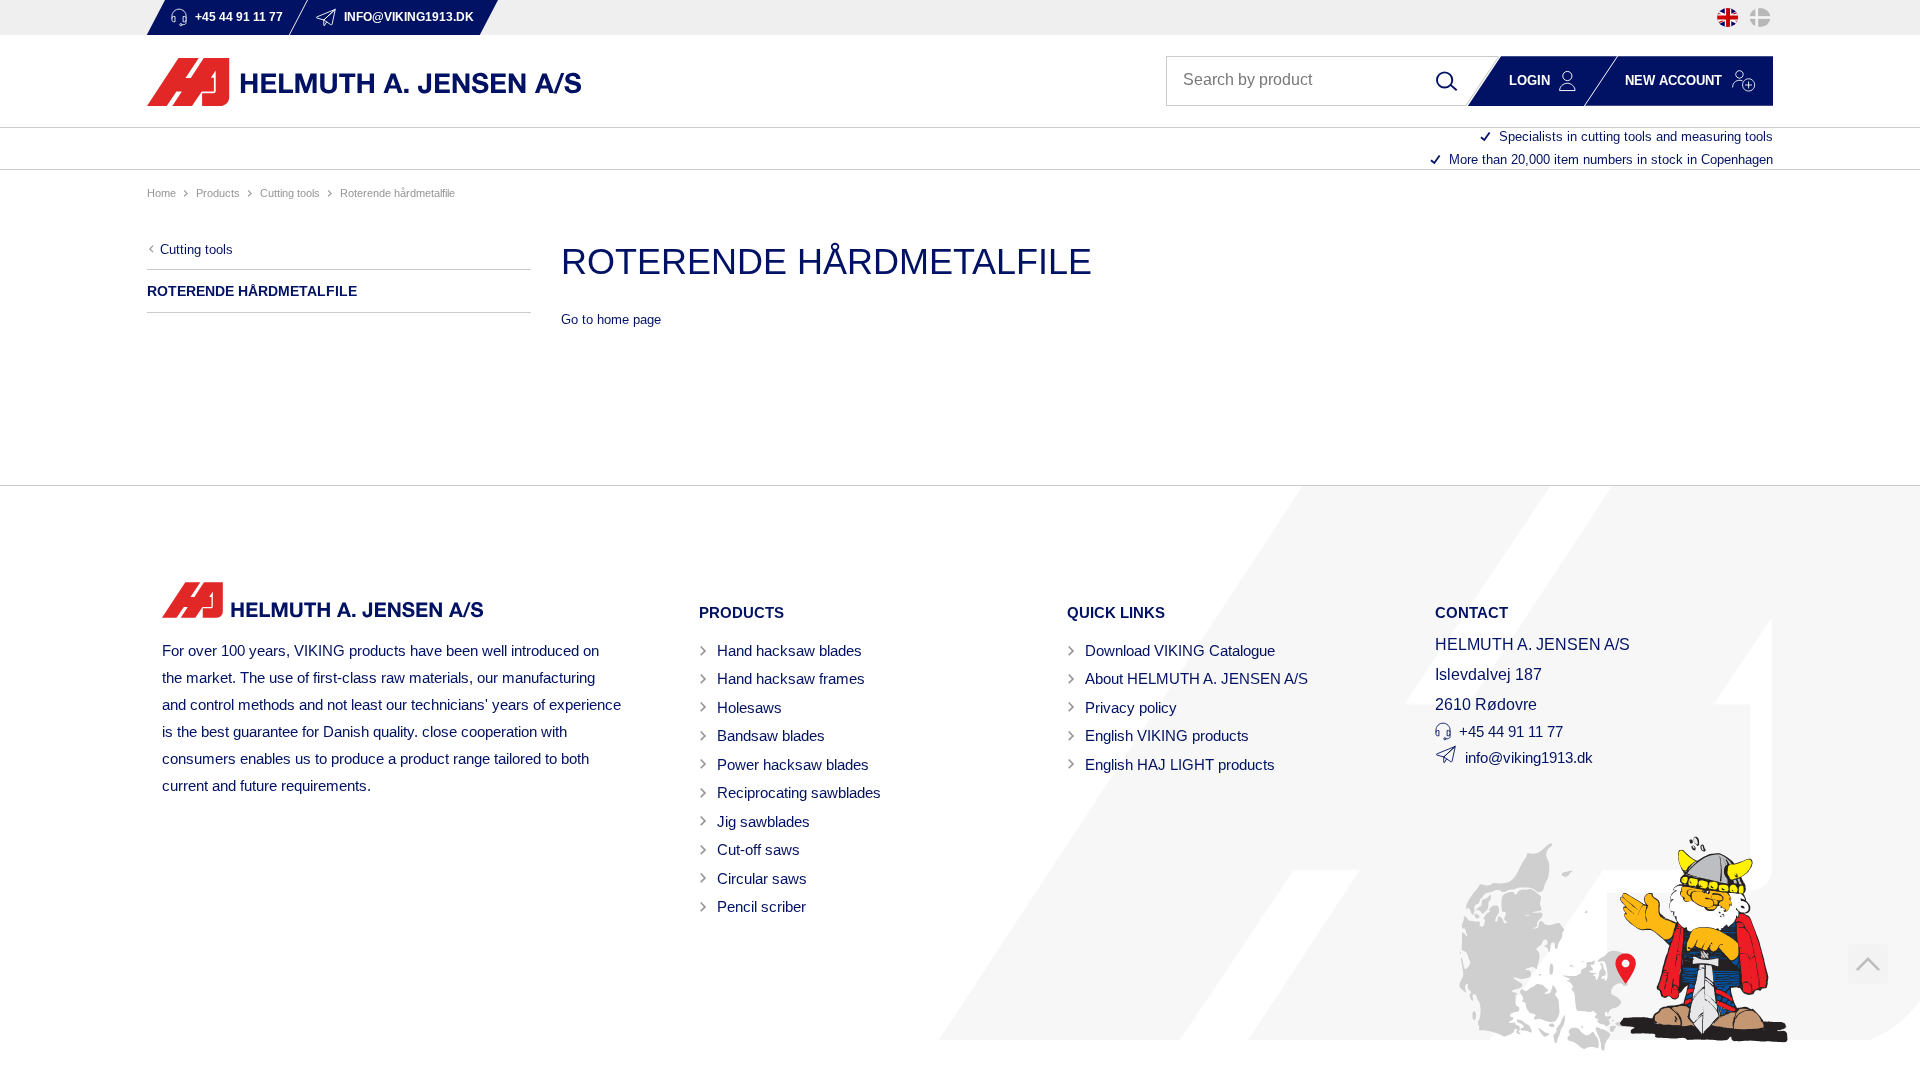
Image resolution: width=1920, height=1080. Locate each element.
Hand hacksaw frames (791, 678)
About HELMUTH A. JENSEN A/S (1196, 678)
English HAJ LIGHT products (1180, 764)
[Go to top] (1868, 964)
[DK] (1760, 17)
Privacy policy (1131, 707)
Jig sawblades (763, 821)
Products (218, 193)
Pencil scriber (761, 906)
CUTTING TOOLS (290, 193)
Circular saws (762, 878)
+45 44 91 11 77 (1511, 731)
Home (161, 193)
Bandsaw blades (771, 735)
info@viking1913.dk (1529, 757)
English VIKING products (1167, 735)
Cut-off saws (758, 849)
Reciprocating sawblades (799, 792)
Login (1529, 80)
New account (1673, 80)
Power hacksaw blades (793, 764)
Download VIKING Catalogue (1180, 650)
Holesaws (749, 707)
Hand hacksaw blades (789, 650)
